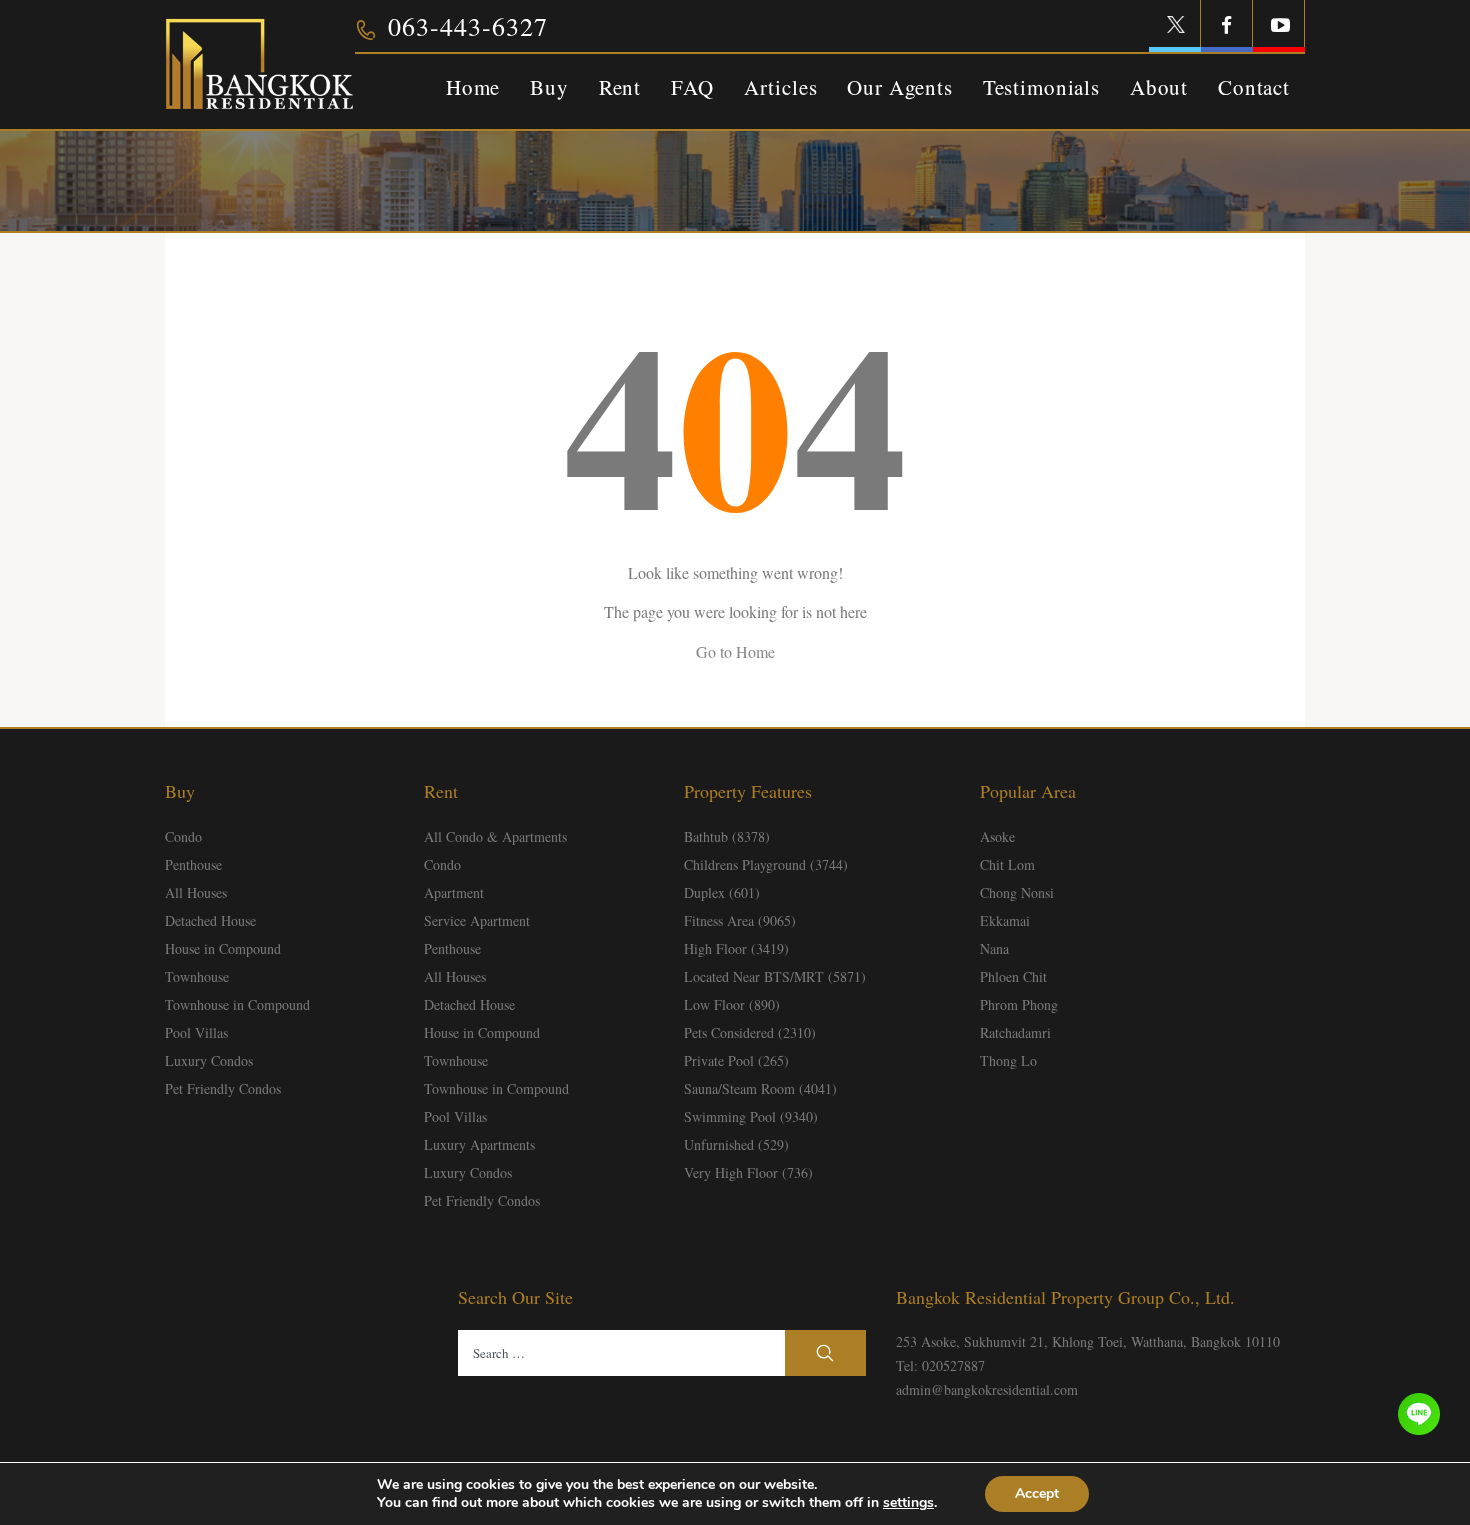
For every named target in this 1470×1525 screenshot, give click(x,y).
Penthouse (193, 864)
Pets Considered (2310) (750, 1032)
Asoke (997, 836)
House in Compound (223, 948)
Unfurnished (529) (736, 1144)
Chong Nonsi (1017, 892)
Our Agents (899, 87)
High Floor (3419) (736, 948)
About (1159, 87)
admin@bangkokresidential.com (987, 1389)
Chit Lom (1007, 864)
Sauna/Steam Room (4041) (760, 1088)
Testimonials (1041, 87)
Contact (1254, 87)
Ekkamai (1005, 920)
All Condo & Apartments (495, 836)
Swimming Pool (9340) (751, 1116)
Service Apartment (477, 920)
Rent (620, 87)
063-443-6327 (468, 26)
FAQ (692, 87)
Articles (781, 87)
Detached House (210, 920)
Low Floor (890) (732, 1004)
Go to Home (735, 651)
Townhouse (197, 976)
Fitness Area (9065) (740, 920)
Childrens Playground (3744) (766, 864)
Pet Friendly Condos (223, 1088)
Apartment (454, 892)
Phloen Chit (1013, 976)
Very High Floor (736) (748, 1172)
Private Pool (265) (736, 1060)
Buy (549, 87)
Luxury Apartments (479, 1144)
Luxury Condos (209, 1060)
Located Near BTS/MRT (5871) (775, 976)
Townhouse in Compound (237, 1004)
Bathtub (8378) (727, 836)
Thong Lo (1008, 1060)
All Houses (196, 892)
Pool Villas (196, 1032)
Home (473, 87)
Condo (183, 836)
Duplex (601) (722, 892)
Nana (994, 948)
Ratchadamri (1015, 1032)
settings (908, 1503)
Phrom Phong (1019, 1004)
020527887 (953, 1365)
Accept (1037, 1493)
